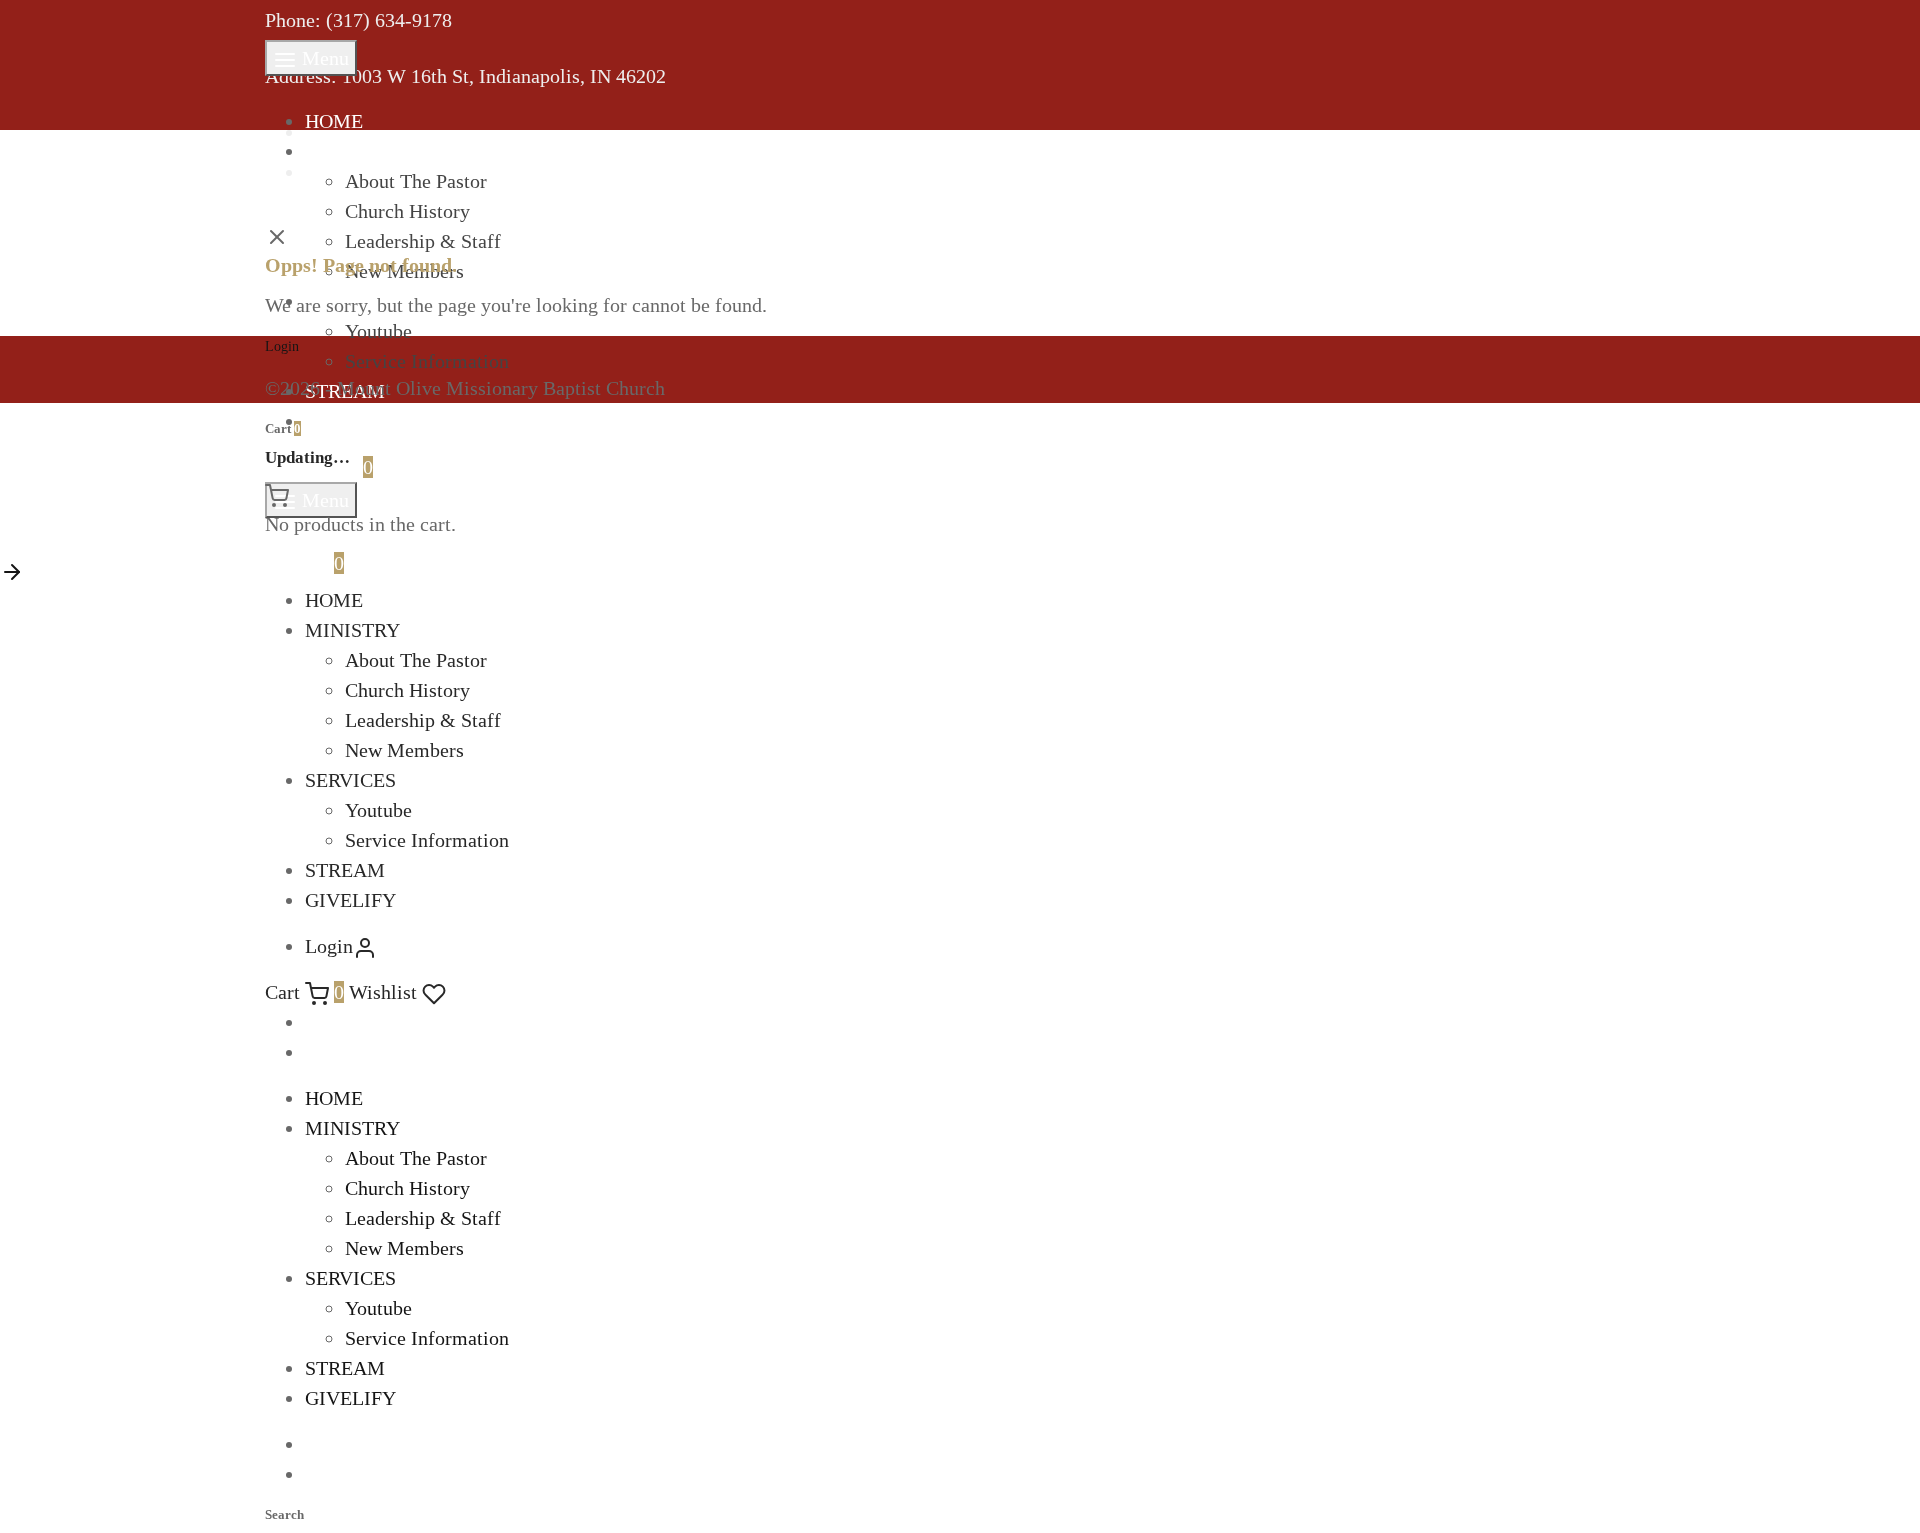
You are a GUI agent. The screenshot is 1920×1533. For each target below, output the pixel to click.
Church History (407, 211)
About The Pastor (416, 181)
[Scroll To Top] (12, 570)
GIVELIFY (350, 421)
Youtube (378, 810)
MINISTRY (352, 151)
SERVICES (350, 780)
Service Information (427, 361)
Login (282, 346)
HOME (334, 121)
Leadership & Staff (423, 720)
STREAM (345, 870)
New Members (404, 750)
